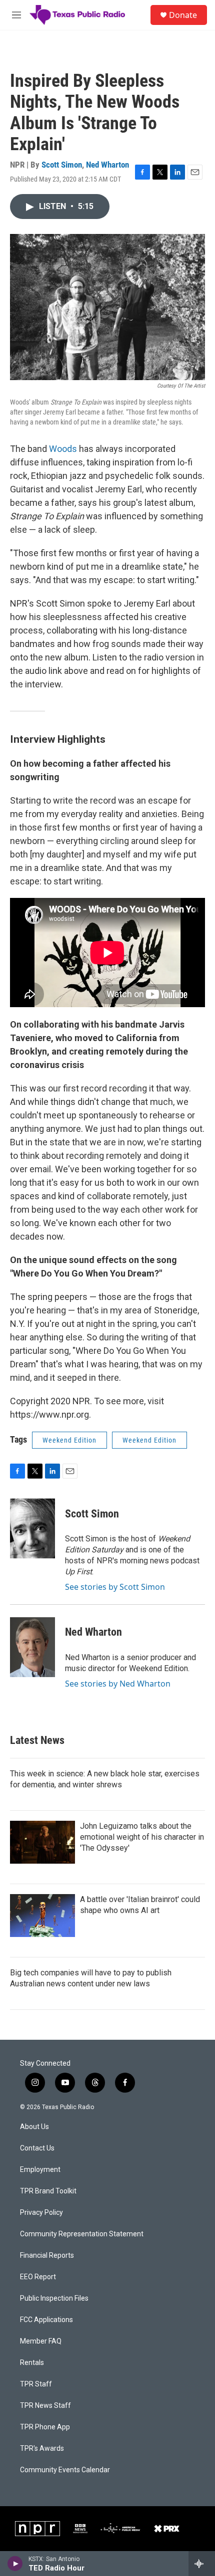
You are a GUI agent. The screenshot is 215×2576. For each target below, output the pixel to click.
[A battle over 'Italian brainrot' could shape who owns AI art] (42, 1916)
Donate (183, 15)
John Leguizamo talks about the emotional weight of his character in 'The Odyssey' (142, 1837)
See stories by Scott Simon (115, 1587)
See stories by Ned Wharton (118, 1684)
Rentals (32, 2363)
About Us (34, 2127)
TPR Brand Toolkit (48, 2191)
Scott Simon (62, 165)
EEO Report (38, 2277)
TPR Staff (36, 2384)
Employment (40, 2170)
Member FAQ (41, 2341)
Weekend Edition (69, 1440)
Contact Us (37, 2148)
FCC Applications (46, 2320)
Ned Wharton (107, 165)
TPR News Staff (45, 2406)
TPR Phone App (45, 2427)
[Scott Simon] (32, 1528)
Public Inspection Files (54, 2298)
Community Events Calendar (65, 2470)
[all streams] (202, 2564)
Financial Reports (47, 2255)
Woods (63, 449)
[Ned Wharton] (32, 1647)
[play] (15, 2564)
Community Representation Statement (82, 2234)
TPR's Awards (42, 2449)
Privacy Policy (41, 2213)
